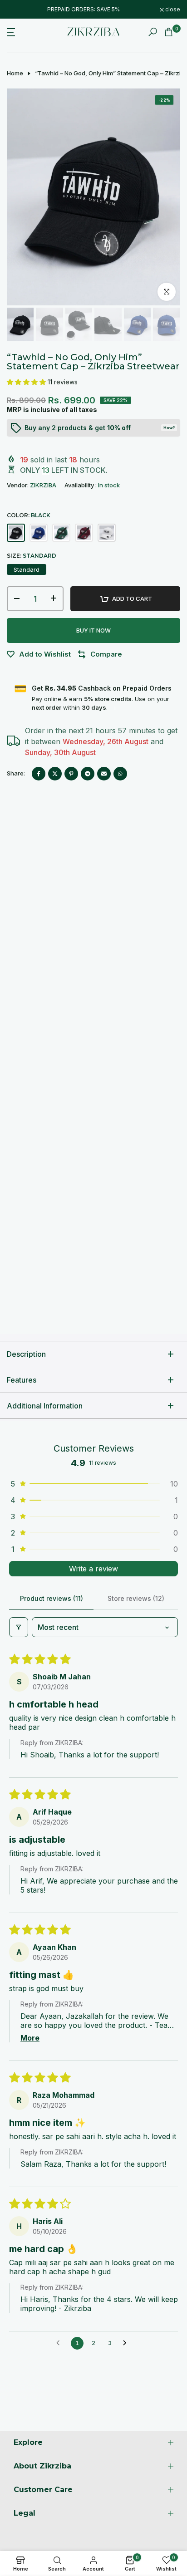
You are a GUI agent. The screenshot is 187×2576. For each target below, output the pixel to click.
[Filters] (19, 1627)
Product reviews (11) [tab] (52, 1598)
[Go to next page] (127, 2343)
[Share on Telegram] (88, 774)
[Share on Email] (104, 774)
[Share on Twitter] (55, 774)
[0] (169, 32)
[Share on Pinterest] (71, 774)
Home (15, 73)
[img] (100, 2511)
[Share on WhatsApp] (120, 774)
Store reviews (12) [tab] (136, 1598)
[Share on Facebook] (39, 774)
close (172, 10)
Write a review (93, 1569)
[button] (27, 382)
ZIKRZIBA (43, 485)
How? (169, 428)
